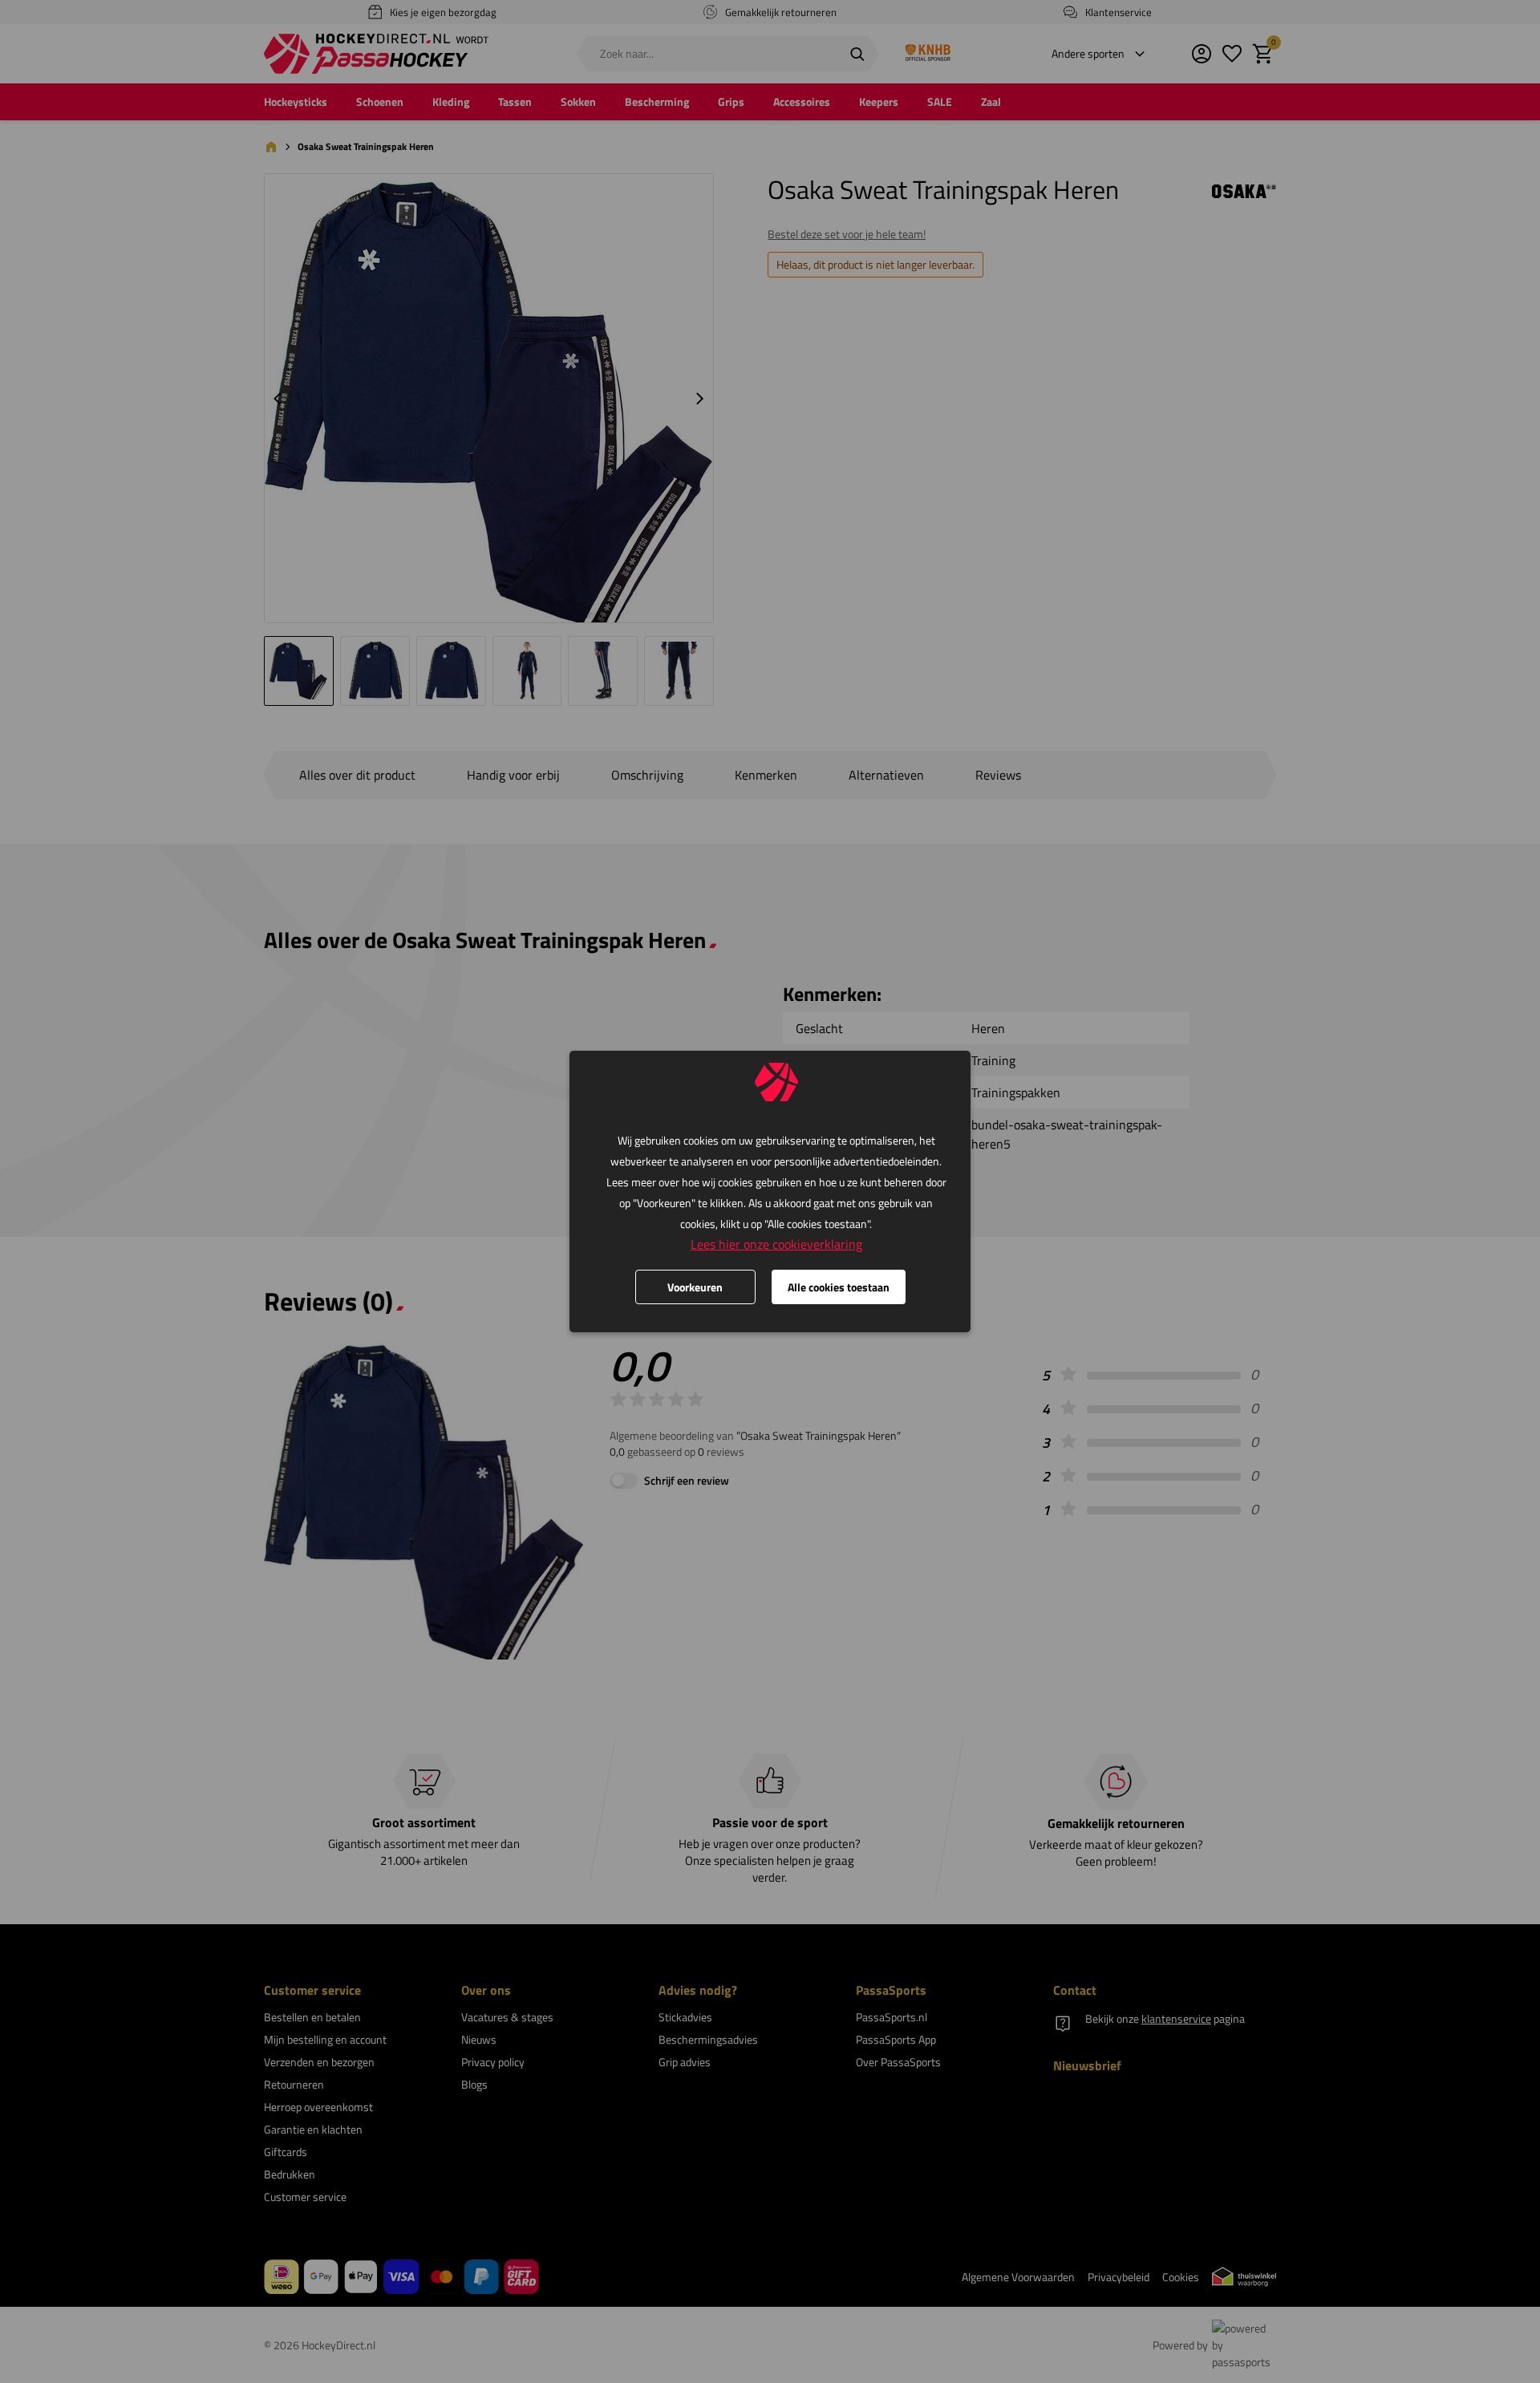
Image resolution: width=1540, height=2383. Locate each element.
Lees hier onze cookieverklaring (776, 1244)
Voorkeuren (695, 1287)
